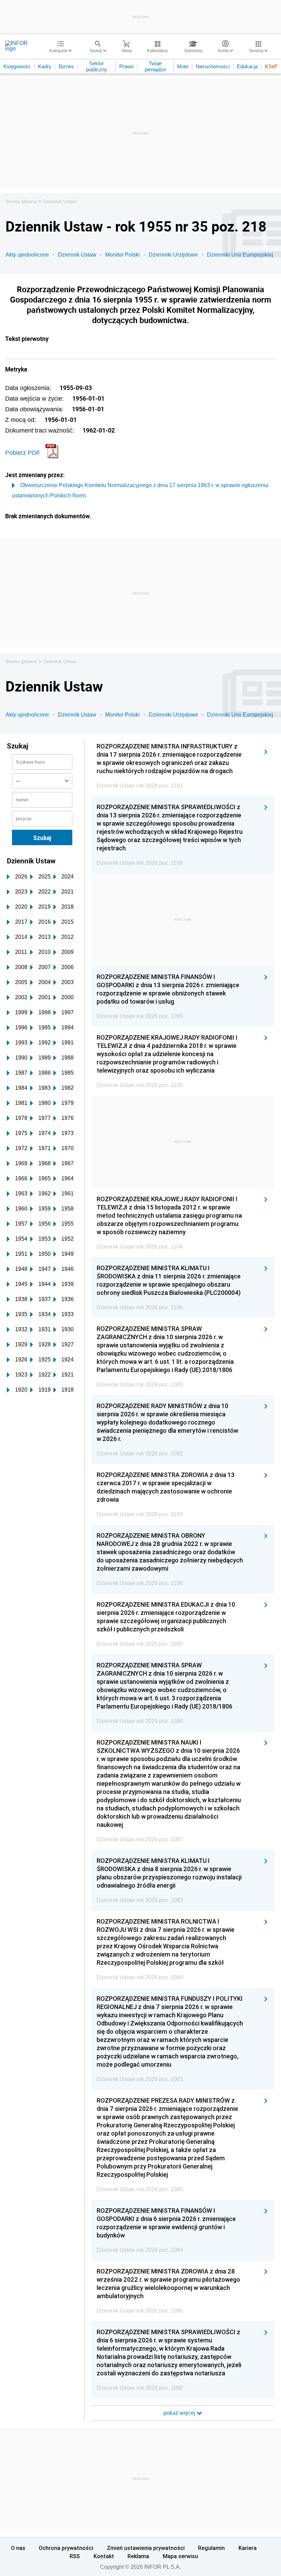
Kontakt (104, 2556)
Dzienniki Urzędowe (173, 255)
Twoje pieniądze (155, 66)
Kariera (248, 2548)
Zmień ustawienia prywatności (146, 2548)
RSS (75, 2556)
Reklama (138, 2556)
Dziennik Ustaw (60, 201)
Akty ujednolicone (27, 255)
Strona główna (21, 201)
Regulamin (211, 2548)
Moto (183, 66)
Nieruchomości (213, 66)
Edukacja (247, 66)
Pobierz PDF (23, 453)
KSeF (271, 66)
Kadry (45, 66)
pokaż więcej (180, 2413)
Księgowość (17, 66)
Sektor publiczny (97, 66)
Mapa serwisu (180, 2556)
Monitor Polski (123, 255)
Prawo (126, 66)
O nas (18, 2548)
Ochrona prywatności (66, 2548)
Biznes (66, 66)
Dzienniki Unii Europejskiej (240, 255)
